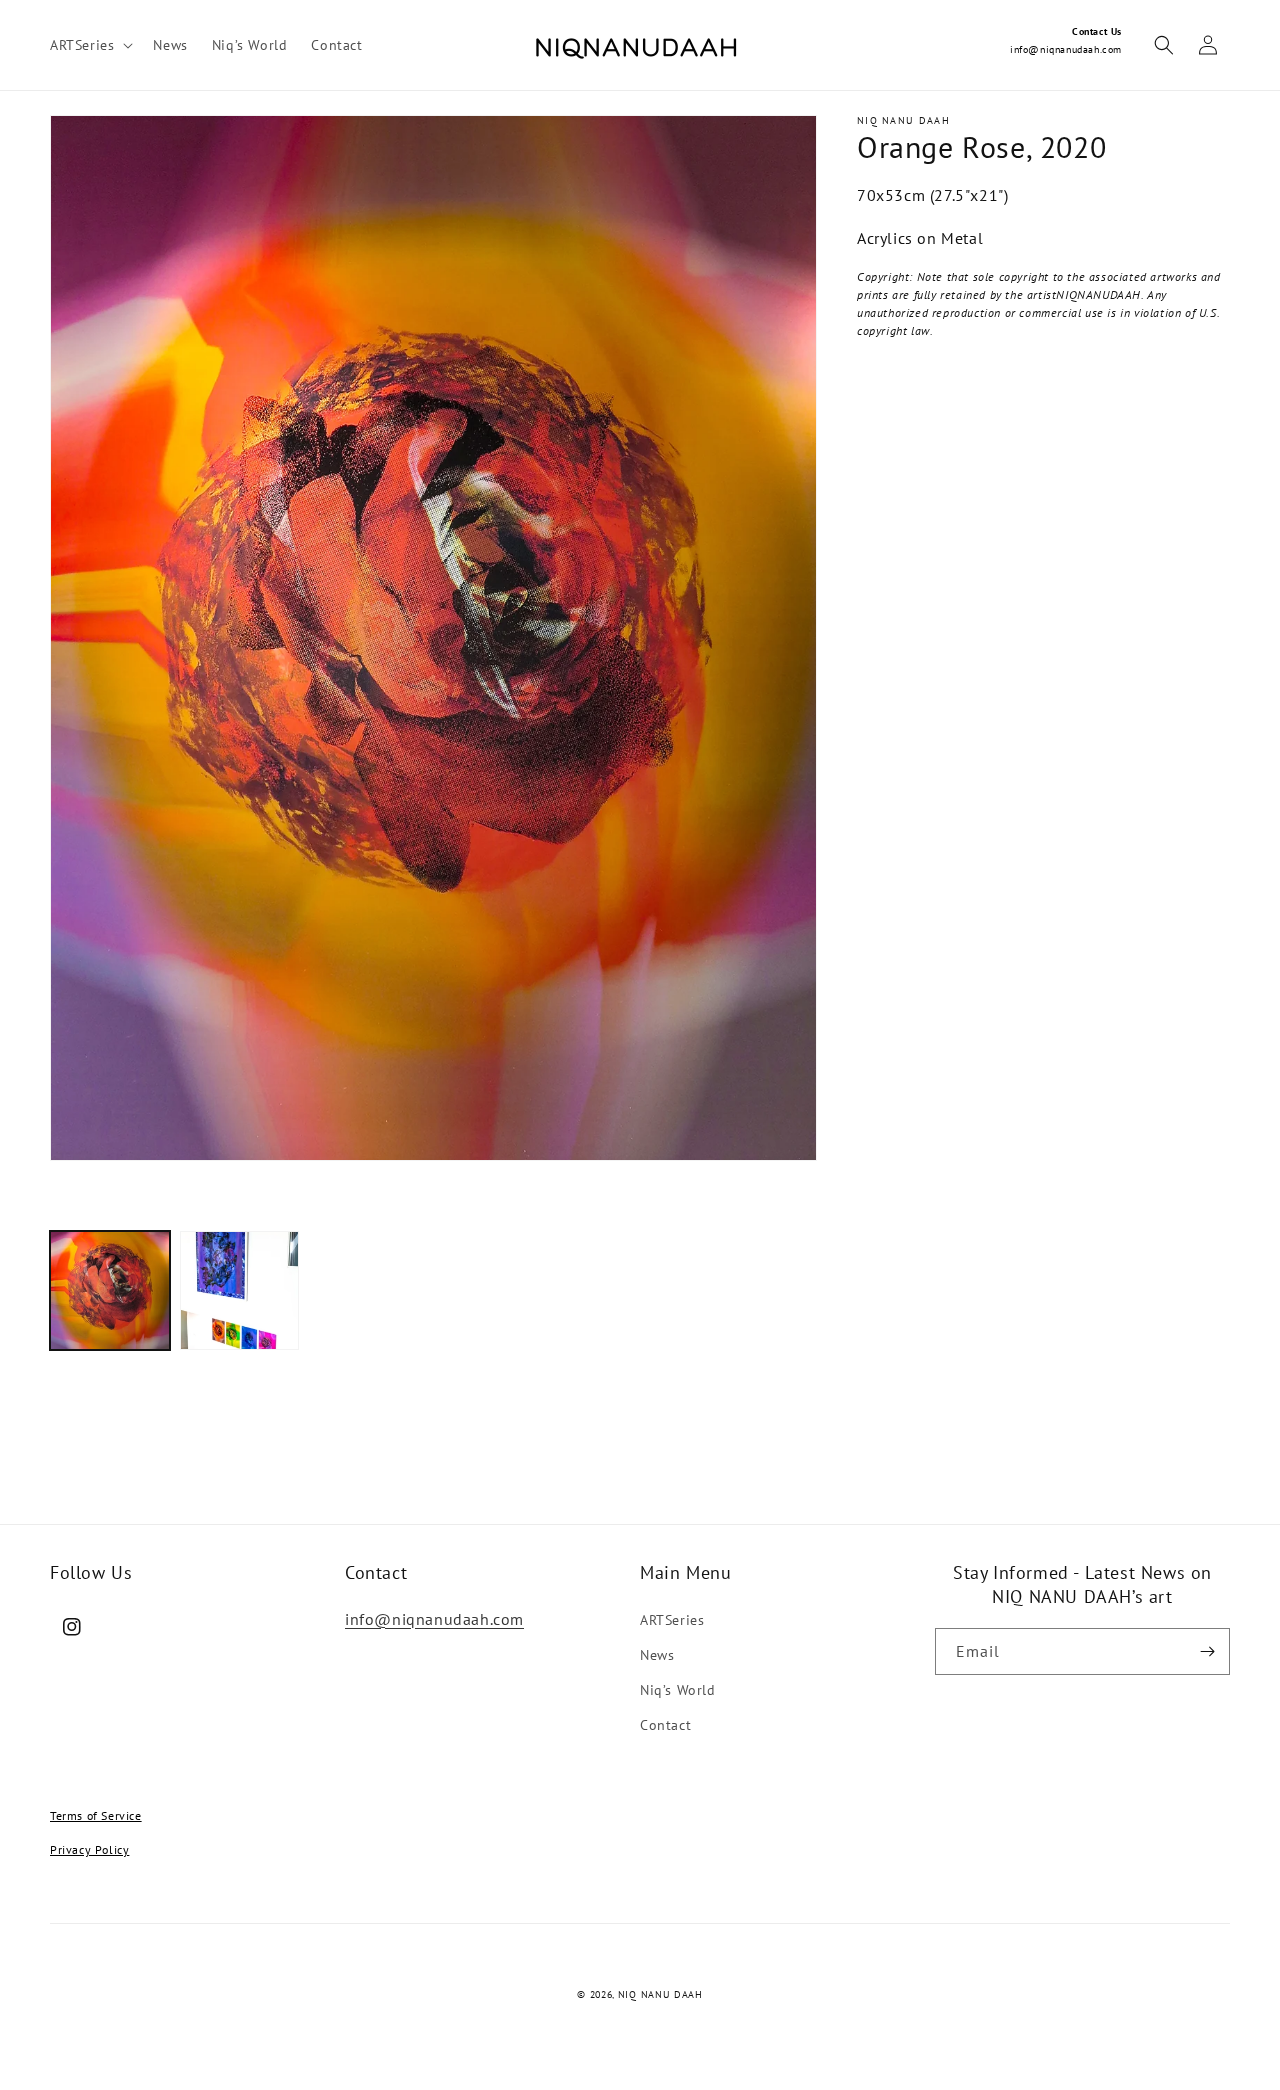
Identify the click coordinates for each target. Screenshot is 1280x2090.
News (657, 1655)
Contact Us (1097, 31)
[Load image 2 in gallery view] (240, 1291)
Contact (665, 1725)
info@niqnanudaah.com (1066, 49)
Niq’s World (678, 1690)
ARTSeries (672, 1620)
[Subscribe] (1207, 1651)
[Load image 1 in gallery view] (110, 1291)
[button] (89, 45)
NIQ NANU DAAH (660, 1994)
